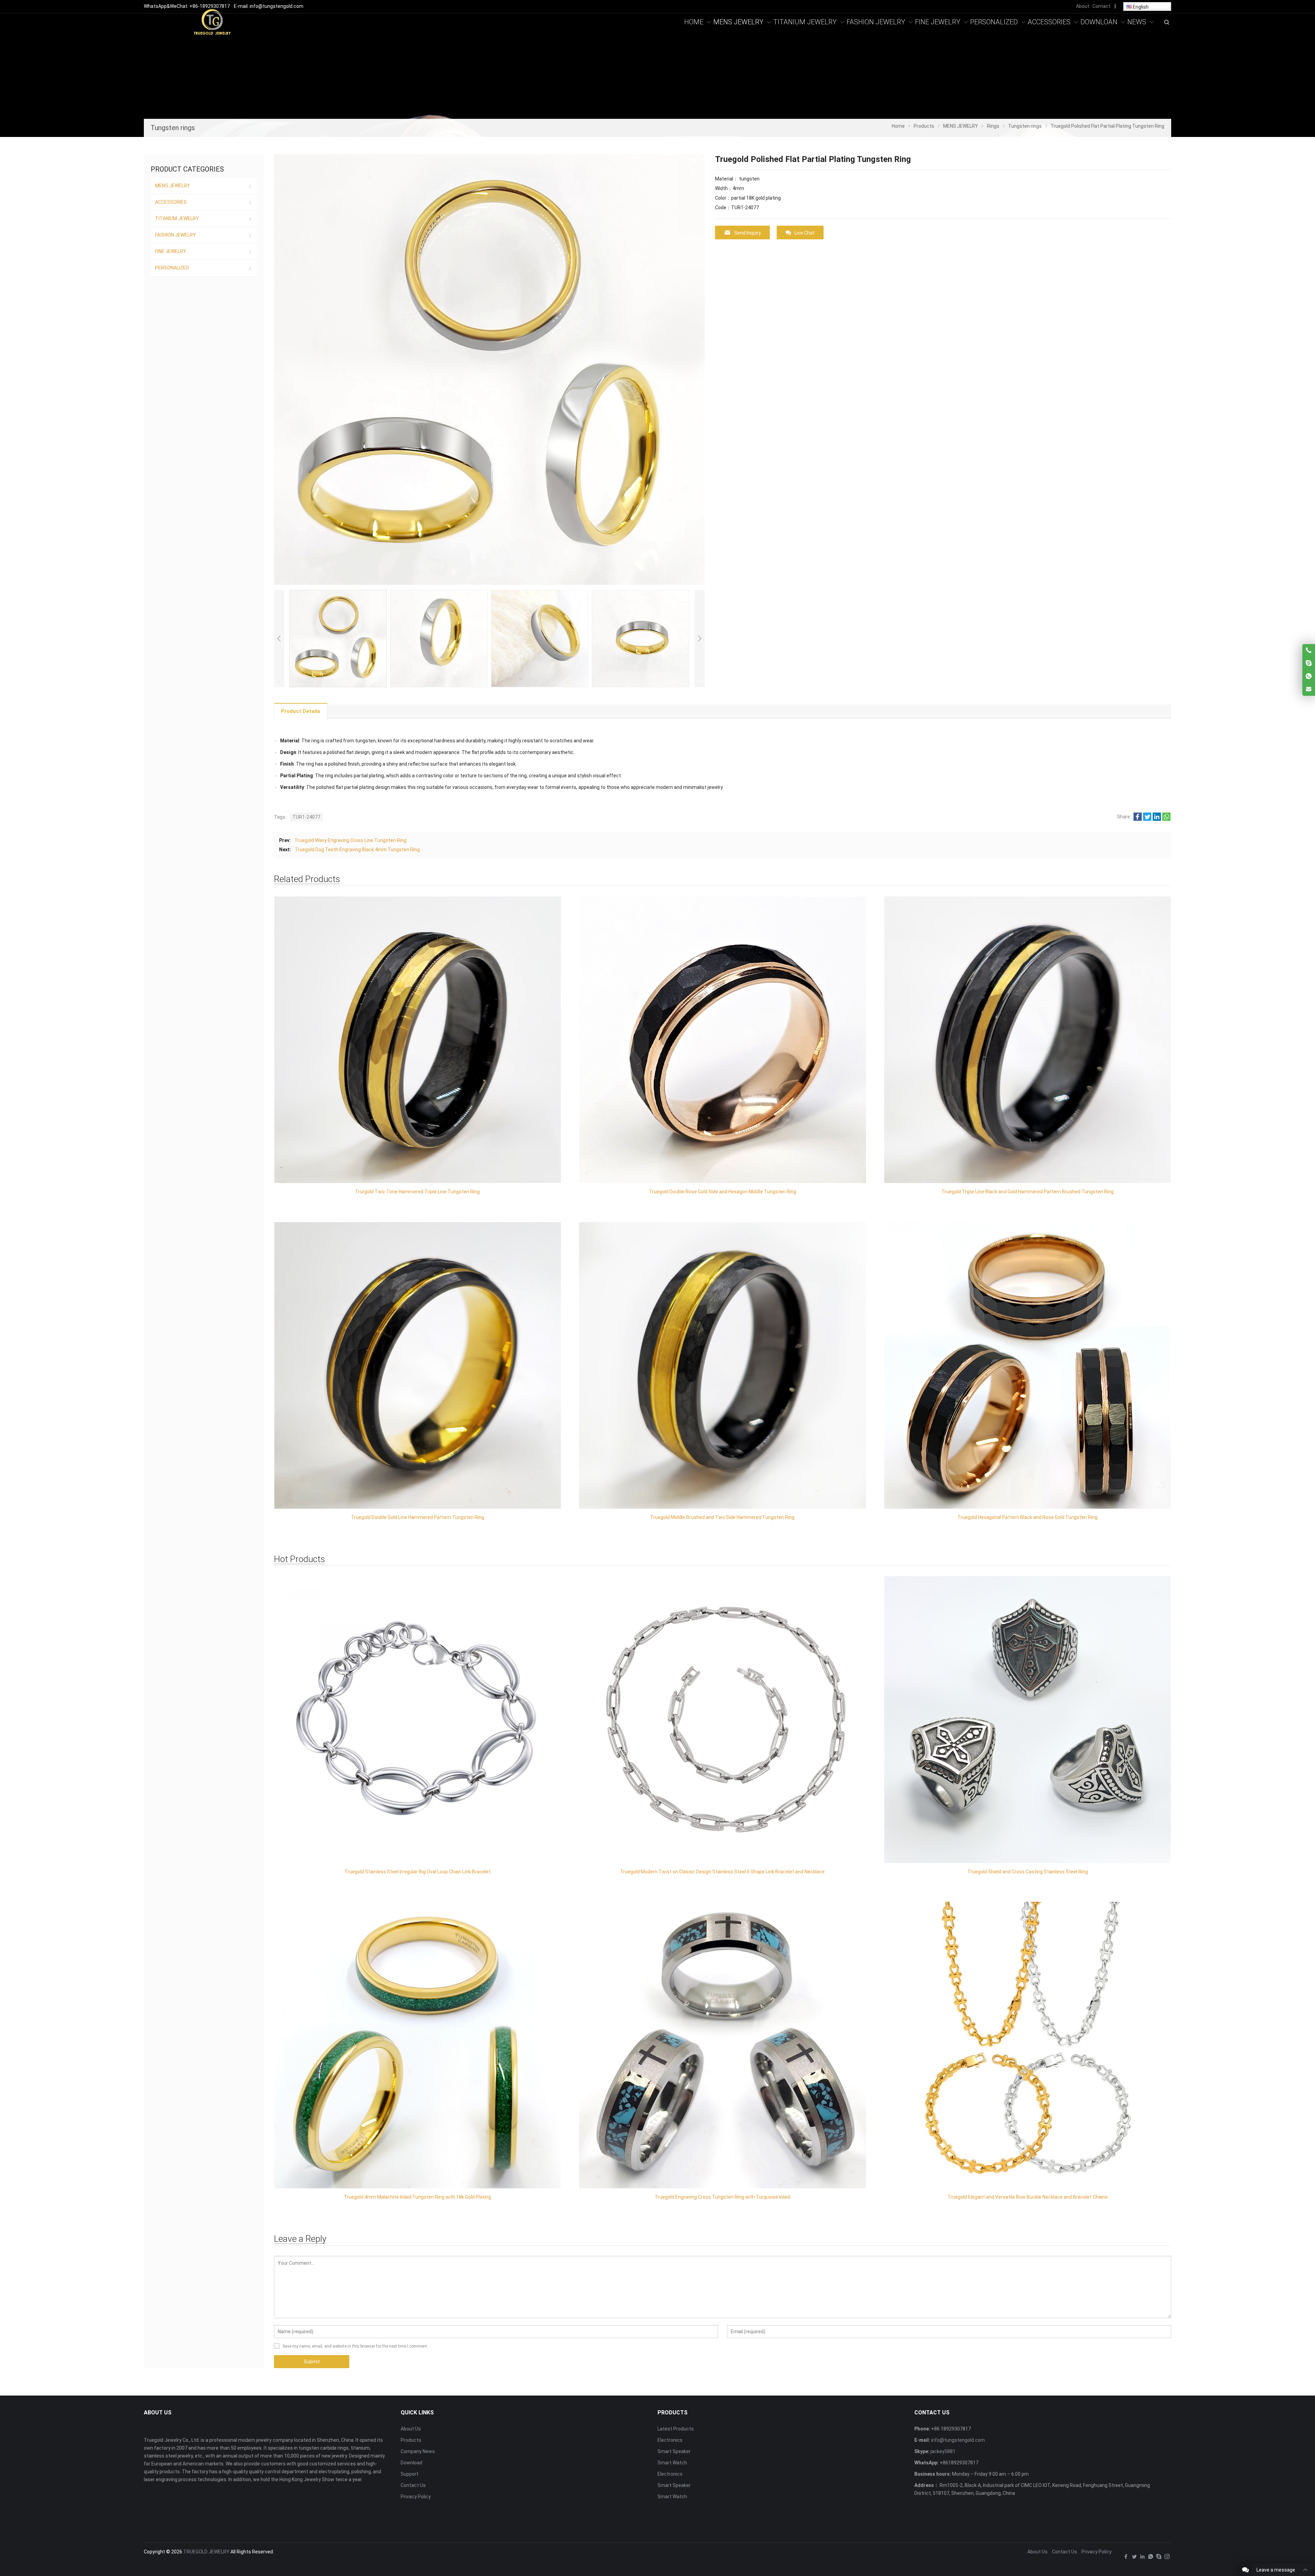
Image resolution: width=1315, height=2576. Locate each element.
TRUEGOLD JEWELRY (206, 2552)
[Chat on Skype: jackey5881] (1309, 663)
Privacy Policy (416, 2497)
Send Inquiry (748, 233)
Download (411, 2463)
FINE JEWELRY (171, 251)
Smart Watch (672, 2463)
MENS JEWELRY (173, 186)
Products (411, 2440)
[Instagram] (1167, 2558)
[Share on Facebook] (1138, 819)
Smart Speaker (674, 2451)
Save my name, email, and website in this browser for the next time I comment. (355, 2346)
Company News (418, 2451)
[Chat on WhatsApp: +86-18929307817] (1309, 676)
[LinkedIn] (1142, 2558)
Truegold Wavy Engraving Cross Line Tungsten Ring (350, 840)
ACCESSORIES (171, 202)
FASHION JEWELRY (176, 235)
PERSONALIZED (172, 268)
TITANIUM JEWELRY (177, 218)
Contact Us (413, 2485)
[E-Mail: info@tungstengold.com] (1309, 689)
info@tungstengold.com (958, 2440)
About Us (411, 2429)
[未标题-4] (212, 22)
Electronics (670, 2440)
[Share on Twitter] (1147, 819)
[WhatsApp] (1151, 2558)
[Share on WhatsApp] (1166, 819)
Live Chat (805, 233)
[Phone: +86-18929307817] (1309, 650)
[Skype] (1159, 2558)
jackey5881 (943, 2451)
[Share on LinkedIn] (1157, 819)
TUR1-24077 (306, 817)
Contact (1101, 6)
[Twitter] (1134, 2558)
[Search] (1166, 22)
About (1083, 6)
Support (410, 2474)
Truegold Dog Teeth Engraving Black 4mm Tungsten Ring (357, 850)
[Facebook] (1126, 2558)
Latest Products (676, 2429)
